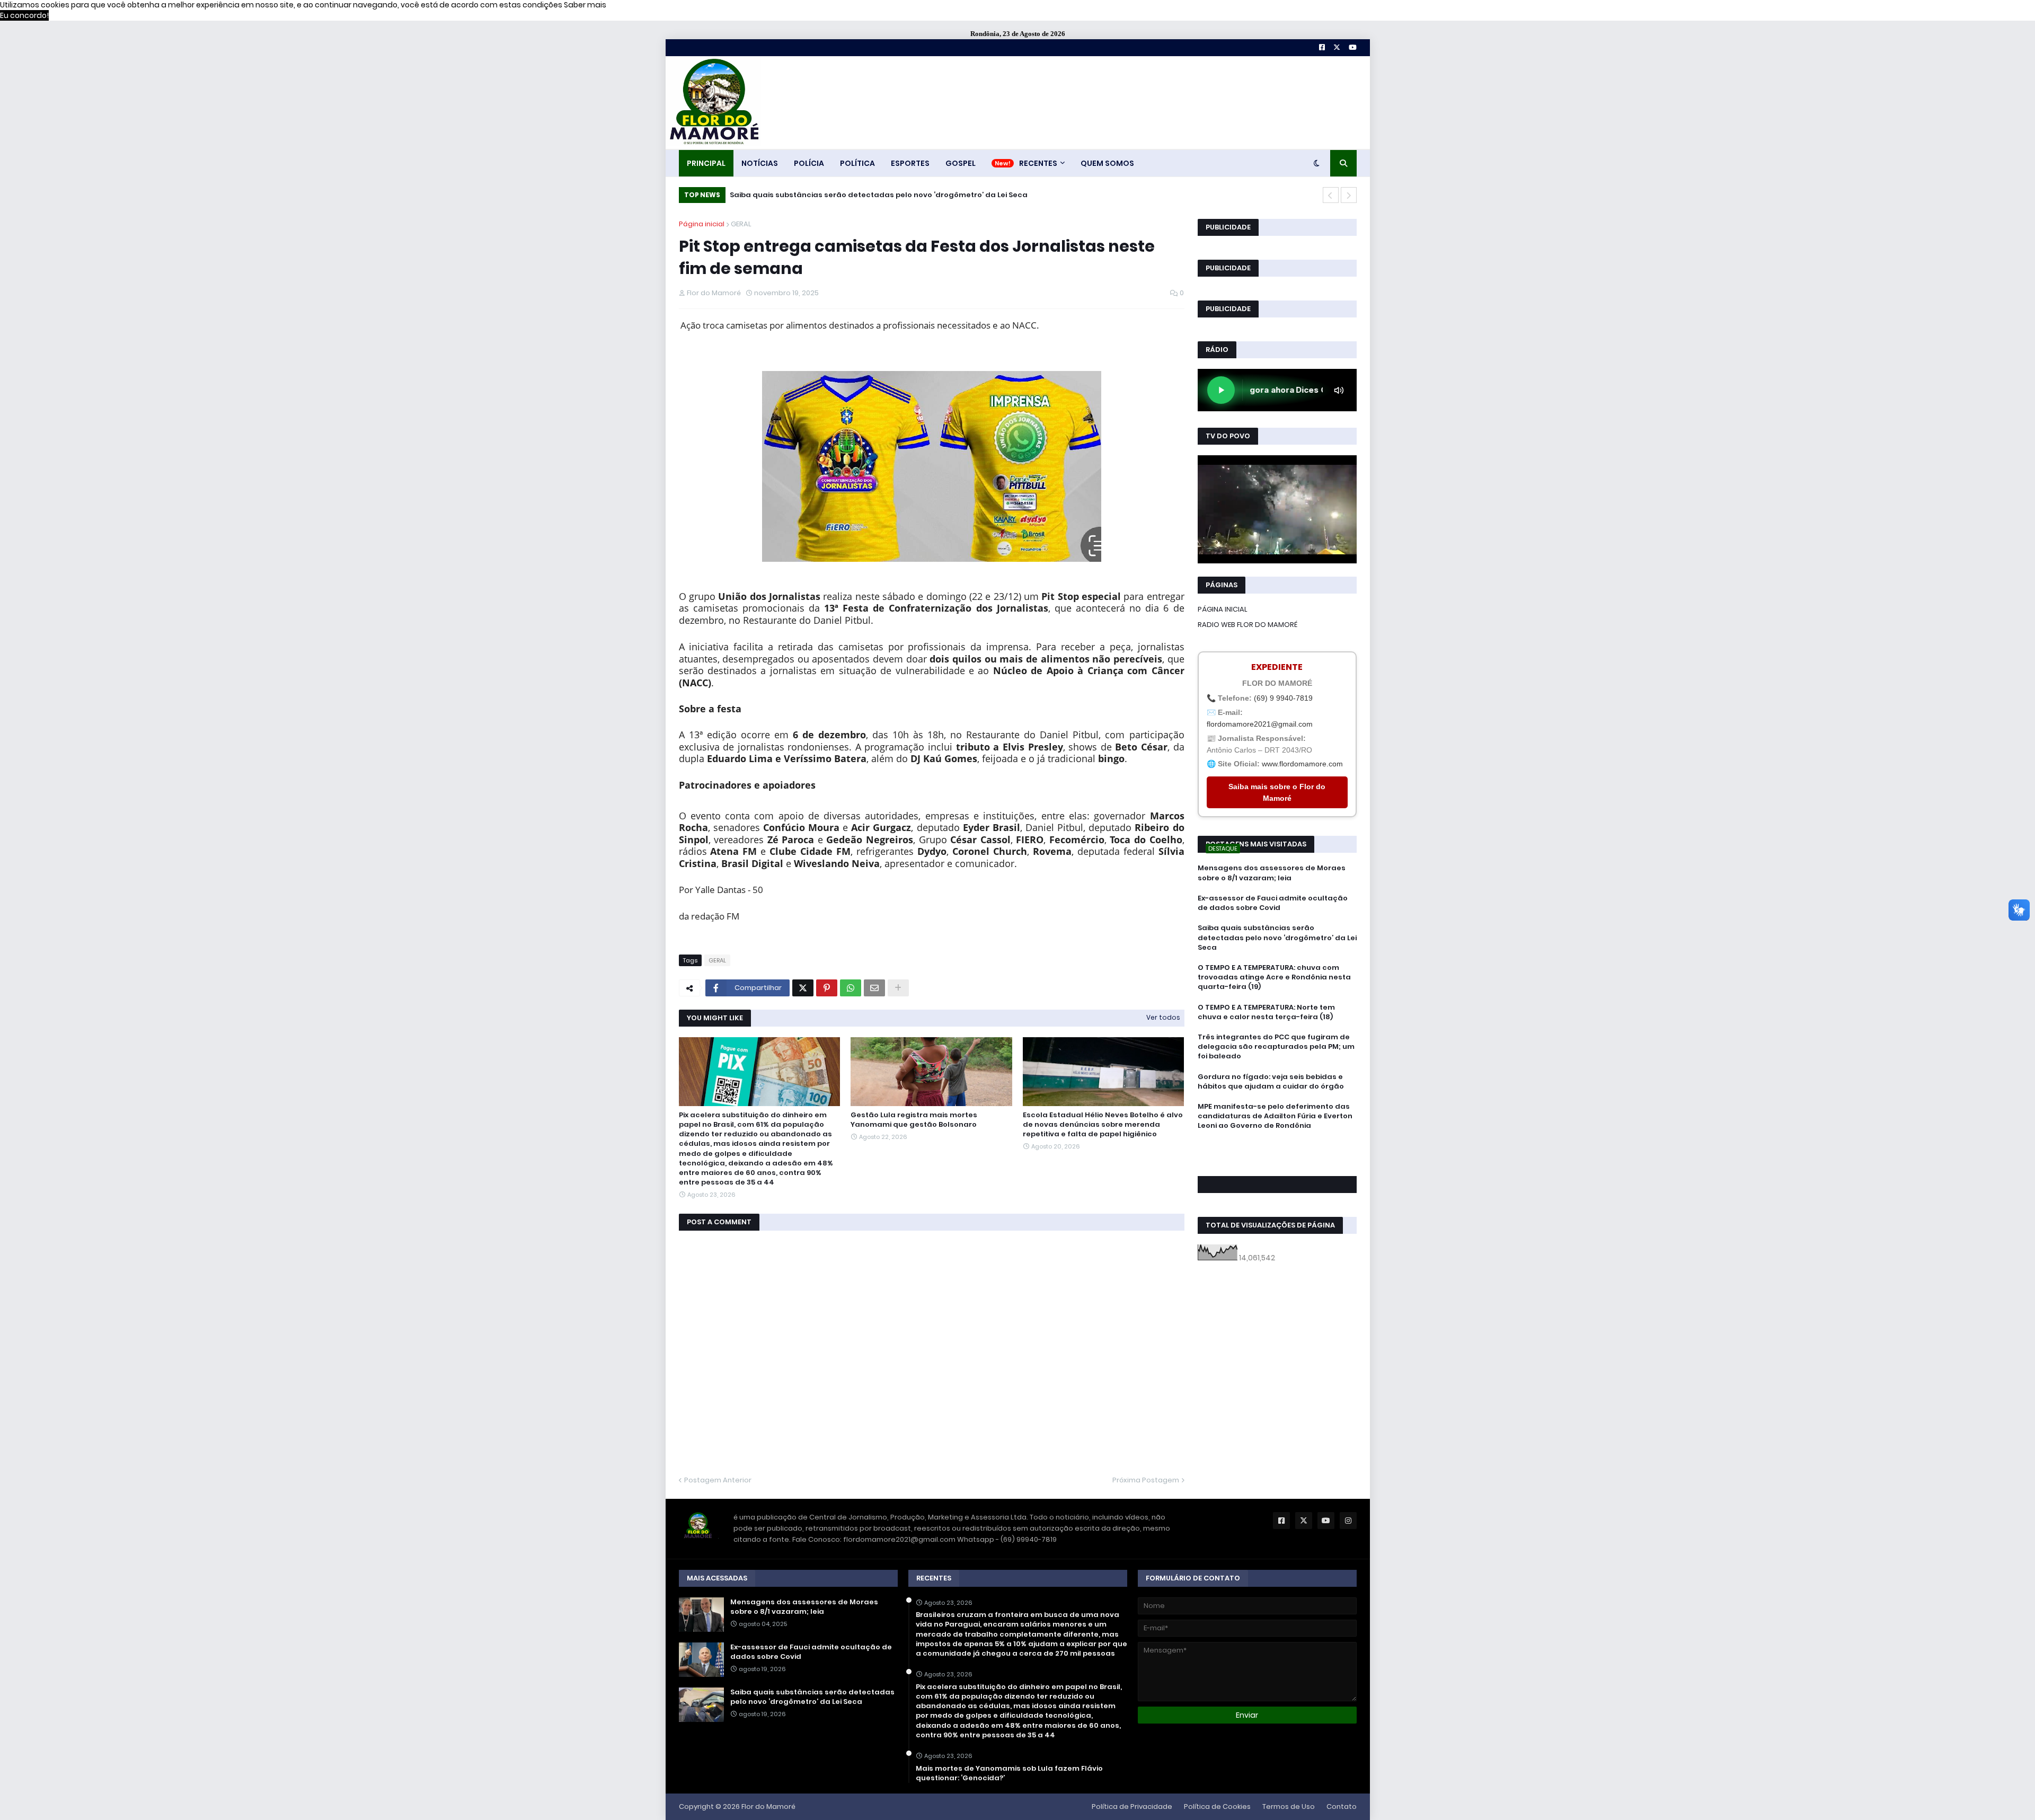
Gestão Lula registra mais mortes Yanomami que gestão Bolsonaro (914, 1120)
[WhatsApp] (851, 988)
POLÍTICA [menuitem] (857, 163)
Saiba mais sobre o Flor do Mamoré (1277, 792)
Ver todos (1163, 1017)
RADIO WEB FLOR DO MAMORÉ (1247, 625)
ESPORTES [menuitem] (910, 163)
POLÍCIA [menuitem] (809, 163)
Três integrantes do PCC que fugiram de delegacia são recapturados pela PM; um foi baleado (1276, 1047)
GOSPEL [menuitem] (961, 163)
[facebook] (1277, 1150)
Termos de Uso (1289, 1806)
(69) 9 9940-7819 (1283, 698)
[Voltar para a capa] (713, 103)
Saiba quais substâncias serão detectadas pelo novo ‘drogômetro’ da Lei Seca (1277, 938)
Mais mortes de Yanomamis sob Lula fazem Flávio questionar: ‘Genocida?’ (1009, 1773)
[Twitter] (803, 988)
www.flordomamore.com (1302, 764)
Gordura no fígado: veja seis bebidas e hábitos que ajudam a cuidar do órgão (1271, 1082)
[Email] (874, 988)
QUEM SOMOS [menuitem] (1107, 163)
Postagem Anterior (718, 1480)
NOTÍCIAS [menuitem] (760, 163)
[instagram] (1277, 1160)
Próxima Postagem (1146, 1480)
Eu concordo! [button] (24, 15)
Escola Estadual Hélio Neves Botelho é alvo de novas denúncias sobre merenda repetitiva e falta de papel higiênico (1103, 1125)
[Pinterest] (827, 988)
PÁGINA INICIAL (1223, 609)
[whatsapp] (1277, 1146)
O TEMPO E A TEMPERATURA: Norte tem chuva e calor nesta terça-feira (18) (1266, 1012)
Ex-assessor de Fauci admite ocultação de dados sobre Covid (1273, 903)
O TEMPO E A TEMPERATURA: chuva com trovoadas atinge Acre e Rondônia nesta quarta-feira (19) (910, 195)
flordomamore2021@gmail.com (1260, 724)
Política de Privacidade (1132, 1806)
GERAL (741, 224)
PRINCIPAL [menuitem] (706, 163)
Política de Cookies (1217, 1806)
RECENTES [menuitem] (1038, 163)
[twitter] (1277, 1155)
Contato (1342, 1806)
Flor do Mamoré (768, 1806)
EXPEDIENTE (1277, 667)
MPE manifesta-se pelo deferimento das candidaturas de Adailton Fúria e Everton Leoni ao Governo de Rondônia (1275, 1116)
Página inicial (702, 224)
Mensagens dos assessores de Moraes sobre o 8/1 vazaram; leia (1272, 873)
